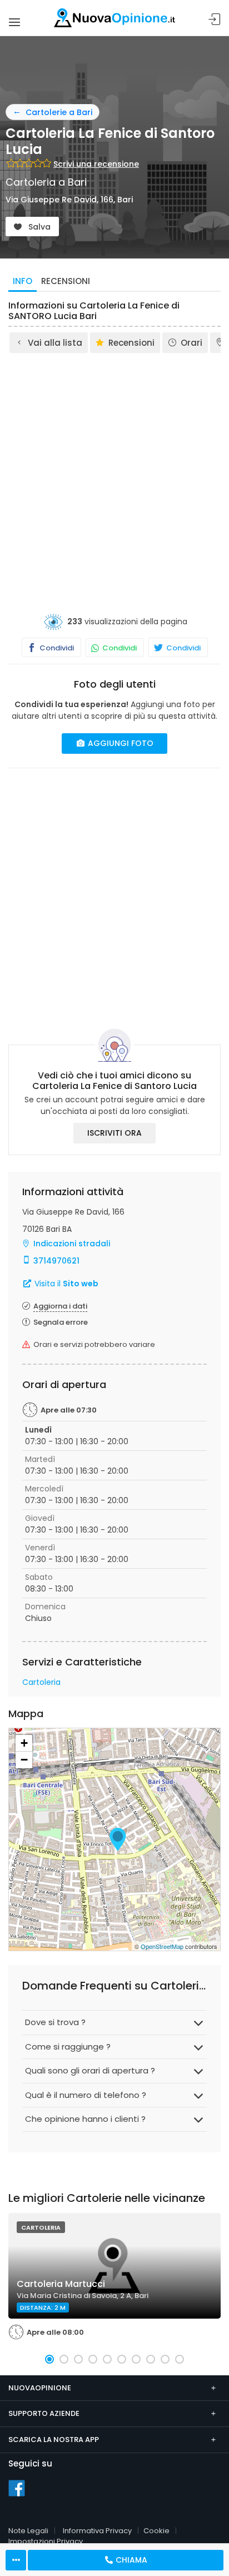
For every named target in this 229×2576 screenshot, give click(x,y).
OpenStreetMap (162, 1946)
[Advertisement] (114, 475)
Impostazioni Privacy (46, 2541)
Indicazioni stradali (72, 1244)
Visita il (65, 1284)
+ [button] (24, 1743)
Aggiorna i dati (60, 1306)
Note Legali (28, 2531)
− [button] (24, 1760)
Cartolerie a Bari (59, 112)
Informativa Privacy (97, 2531)
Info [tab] (23, 281)
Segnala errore (61, 1322)
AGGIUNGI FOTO (120, 743)
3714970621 (56, 1261)
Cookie (156, 2531)
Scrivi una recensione (96, 164)
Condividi (56, 648)
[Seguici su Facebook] (17, 2488)
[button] (49, 2359)
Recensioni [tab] (66, 281)
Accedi (215, 20)
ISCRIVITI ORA (114, 1133)
